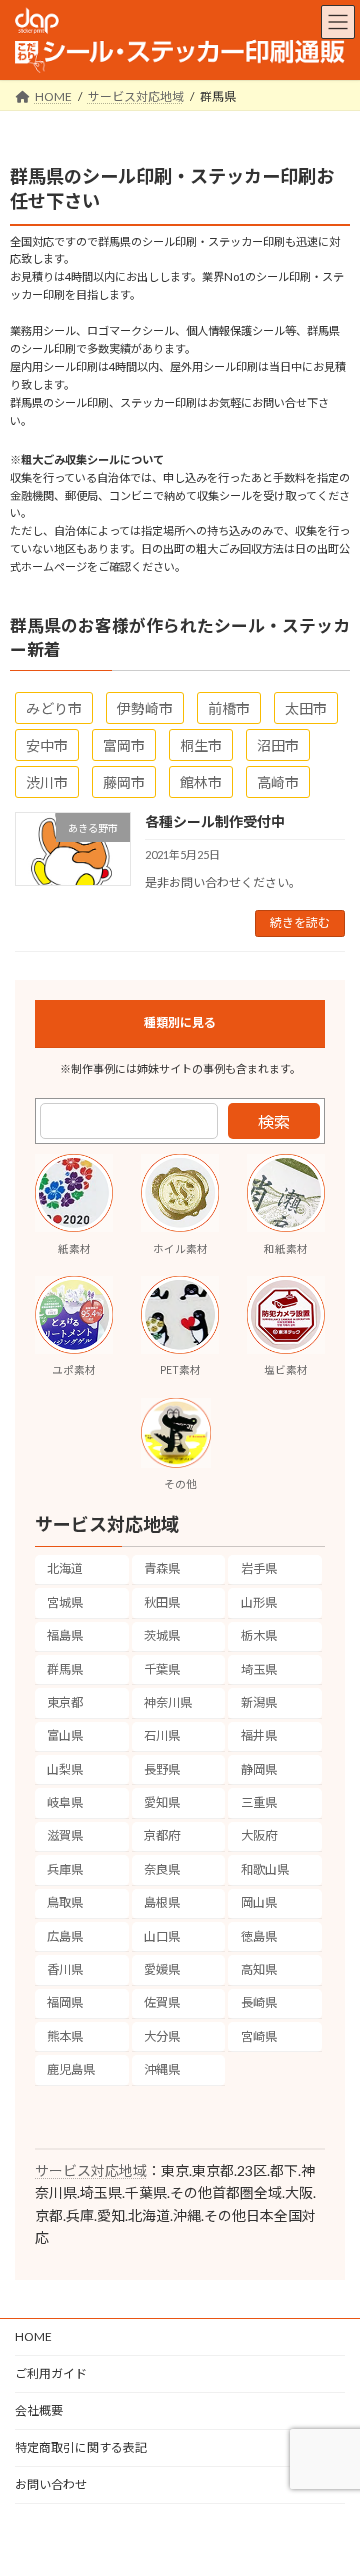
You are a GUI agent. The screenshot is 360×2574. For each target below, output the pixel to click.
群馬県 (65, 1668)
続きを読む (300, 922)
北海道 (65, 1568)
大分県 (162, 2036)
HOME (33, 2336)
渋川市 (47, 782)
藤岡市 (124, 782)
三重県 (259, 1802)
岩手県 (259, 1568)
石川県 (162, 1735)
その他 (180, 1484)
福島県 (65, 1635)
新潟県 (259, 1702)
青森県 (162, 1568)
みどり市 (54, 708)
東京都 (65, 1702)
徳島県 (259, 1935)
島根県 (162, 1902)
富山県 (65, 1735)
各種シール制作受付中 (215, 821)
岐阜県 (65, 1802)
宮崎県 (259, 2036)
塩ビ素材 (286, 1370)
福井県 (259, 1735)
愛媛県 (162, 1969)
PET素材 (180, 1370)
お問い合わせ (51, 2484)
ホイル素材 (180, 1249)
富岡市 (124, 745)
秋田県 (162, 1602)
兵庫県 (65, 1869)
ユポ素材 (74, 1370)
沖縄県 (162, 2069)
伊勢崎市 (145, 708)
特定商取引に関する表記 (81, 2447)
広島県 (65, 1935)
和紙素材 (286, 1249)
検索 (274, 1121)
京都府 (162, 1835)
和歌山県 (265, 1869)
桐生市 (201, 745)
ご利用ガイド (51, 2373)
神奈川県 (168, 1702)
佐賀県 (162, 2002)
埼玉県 (259, 1668)
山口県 (162, 1935)
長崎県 (259, 2002)
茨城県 (162, 1635)
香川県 (65, 1969)
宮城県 (65, 1602)
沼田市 (278, 745)
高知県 (259, 1969)
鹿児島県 (71, 2069)
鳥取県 (65, 1902)
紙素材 (74, 1249)
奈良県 (162, 1869)
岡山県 (259, 1902)
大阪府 (259, 1835)
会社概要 (39, 2410)
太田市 (306, 708)
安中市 (47, 745)
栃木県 (259, 1635)
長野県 (162, 1769)
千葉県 (162, 1668)
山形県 (259, 1602)
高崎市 (278, 782)
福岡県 (65, 2002)
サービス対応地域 (91, 2170)
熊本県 (65, 2036)
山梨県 (65, 1769)
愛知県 (162, 1802)
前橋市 (229, 708)
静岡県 (259, 1769)
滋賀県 (65, 1835)
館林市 (201, 782)
